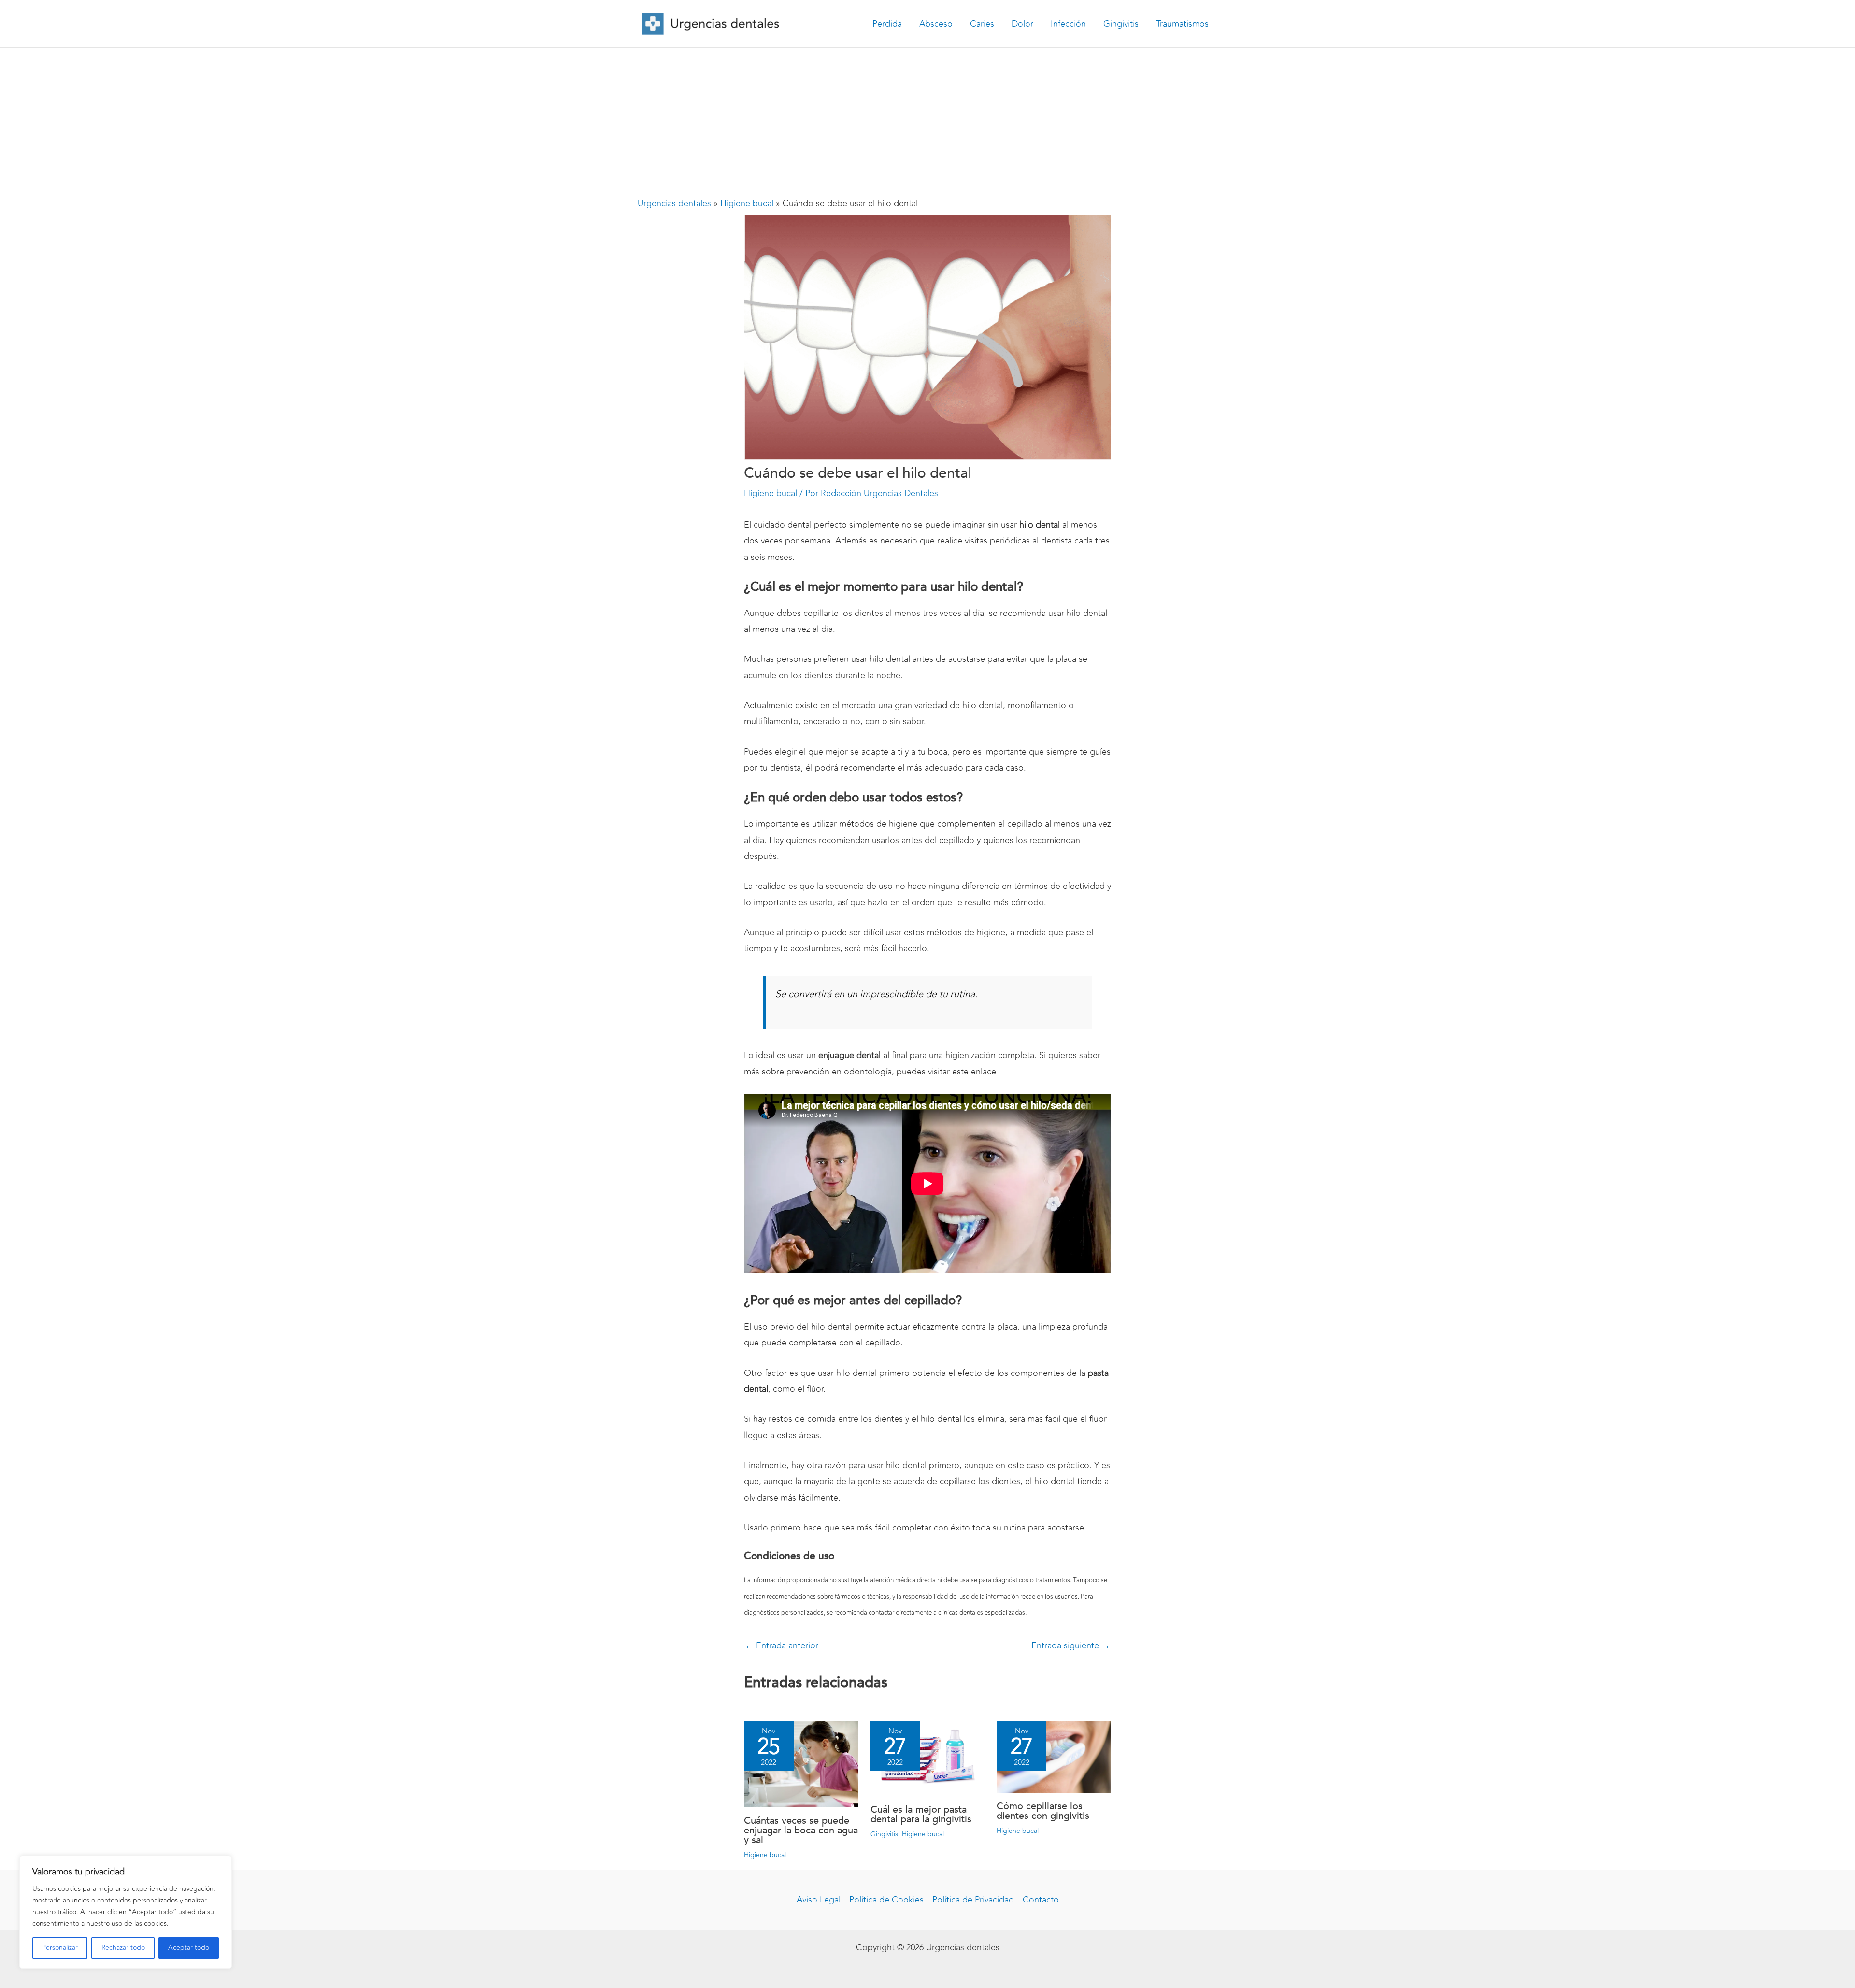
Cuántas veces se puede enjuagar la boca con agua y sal (801, 1830)
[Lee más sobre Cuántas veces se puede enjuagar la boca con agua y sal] (801, 1763)
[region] (126, 1912)
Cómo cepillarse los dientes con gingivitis (1043, 1811)
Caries (982, 24)
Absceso (936, 24)
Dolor (1022, 24)
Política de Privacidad (973, 1900)
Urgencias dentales (674, 203)
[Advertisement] (927, 120)
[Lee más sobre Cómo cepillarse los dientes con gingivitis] (1054, 1756)
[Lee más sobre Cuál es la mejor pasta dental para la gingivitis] (928, 1758)
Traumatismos (1182, 24)
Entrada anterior (782, 1645)
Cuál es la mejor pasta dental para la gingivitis (921, 1814)
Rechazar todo (123, 1948)
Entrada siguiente (1071, 1645)
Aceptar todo (189, 1948)
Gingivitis (1121, 24)
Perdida (887, 24)
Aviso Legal (819, 1900)
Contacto (1041, 1900)
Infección (1068, 24)
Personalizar (60, 1948)
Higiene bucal (747, 203)
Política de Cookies (886, 1900)
